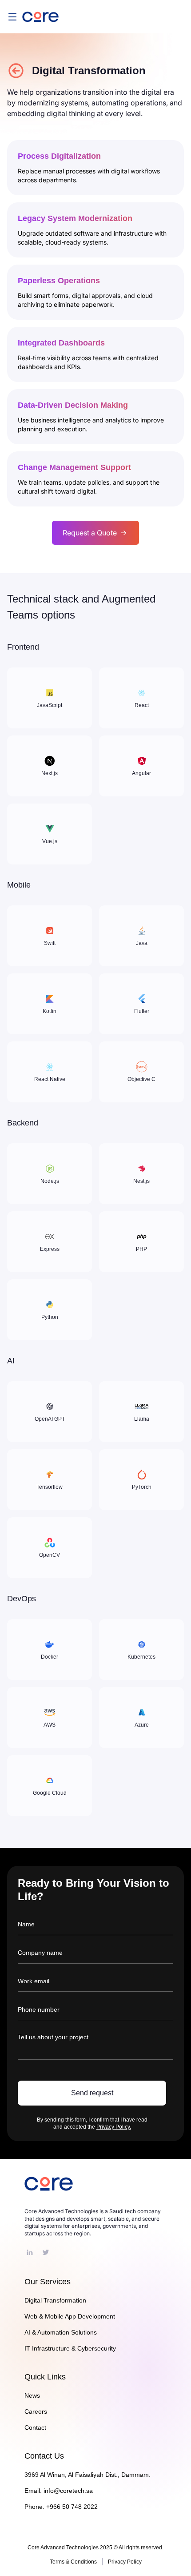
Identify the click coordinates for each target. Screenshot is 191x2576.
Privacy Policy (125, 2562)
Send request (92, 2093)
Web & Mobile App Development (70, 2316)
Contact (35, 2427)
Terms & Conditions (73, 2562)
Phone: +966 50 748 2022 (61, 2507)
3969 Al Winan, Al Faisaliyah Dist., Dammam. (88, 2475)
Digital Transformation (55, 2300)
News (32, 2395)
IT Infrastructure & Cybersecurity (70, 2348)
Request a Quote (90, 533)
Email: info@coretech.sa (59, 2491)
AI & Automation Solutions (61, 2332)
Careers (36, 2411)
